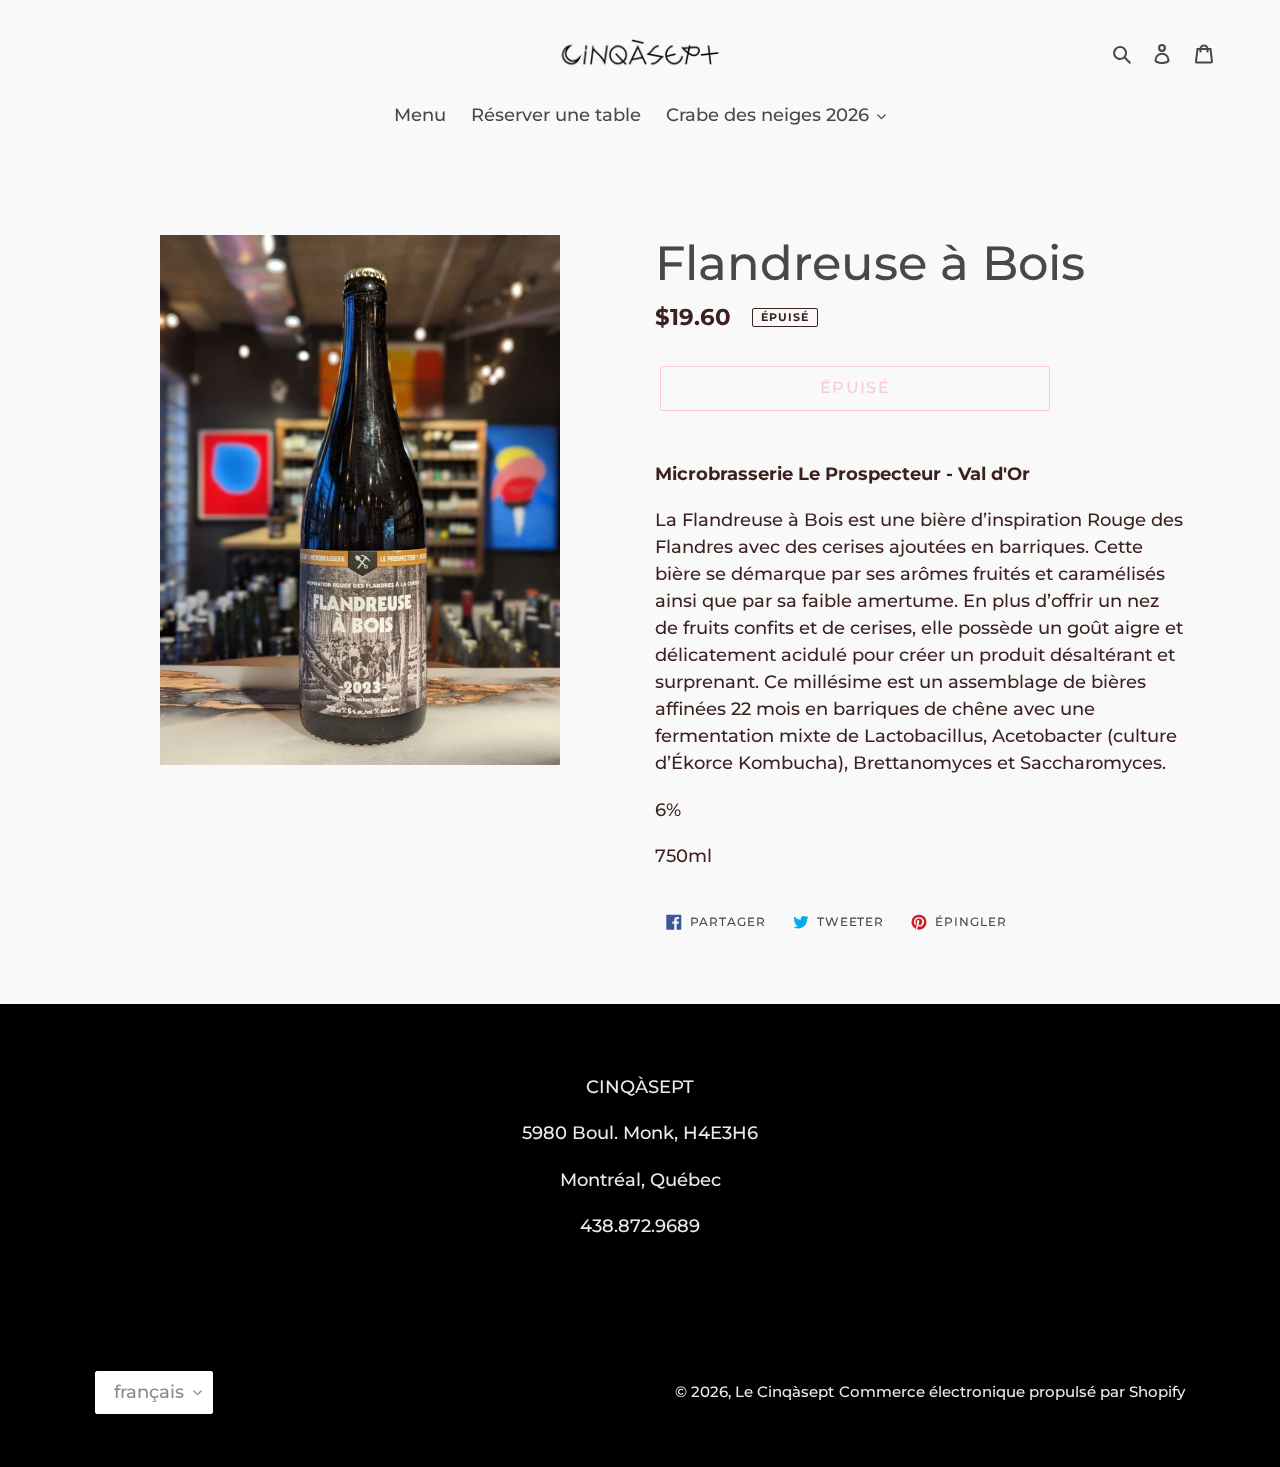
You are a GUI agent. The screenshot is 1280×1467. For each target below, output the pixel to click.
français (149, 1392)
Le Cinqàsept (784, 1391)
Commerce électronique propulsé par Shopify (1012, 1391)
